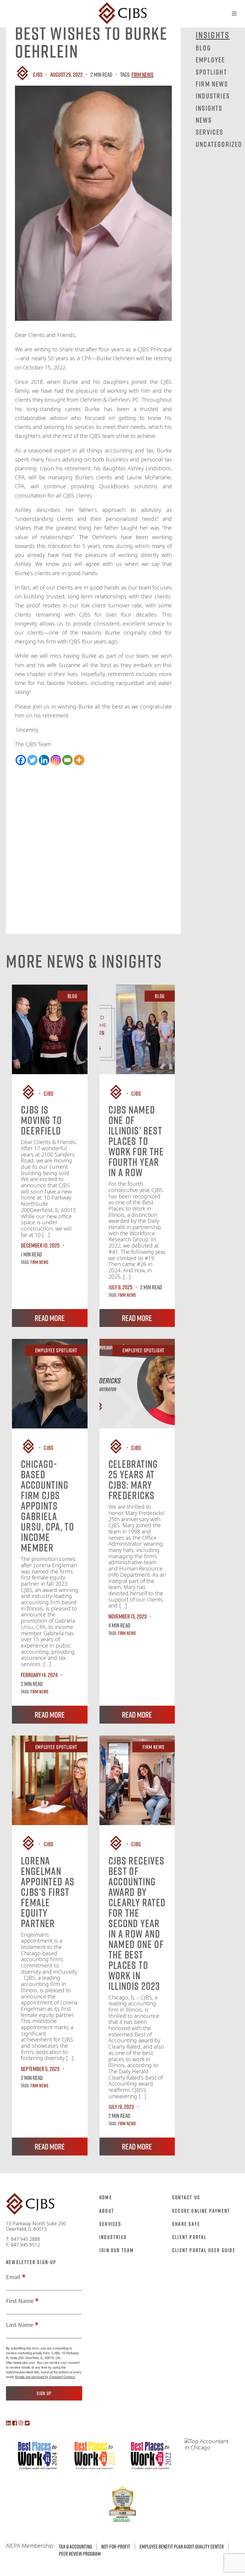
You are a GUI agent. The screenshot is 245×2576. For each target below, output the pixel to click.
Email (13, 2277)
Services (210, 132)
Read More (50, 1318)
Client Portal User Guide (204, 2250)
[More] (79, 760)
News (204, 120)
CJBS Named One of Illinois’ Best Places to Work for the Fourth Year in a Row (136, 1141)
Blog (203, 48)
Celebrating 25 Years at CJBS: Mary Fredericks (133, 1480)
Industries (213, 96)
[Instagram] (56, 760)
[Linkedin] (44, 760)
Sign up (44, 2393)
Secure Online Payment (201, 2211)
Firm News (142, 74)
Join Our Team (117, 2250)
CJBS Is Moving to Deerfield (42, 1120)
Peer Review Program (80, 2554)
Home (106, 2197)
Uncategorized (219, 144)
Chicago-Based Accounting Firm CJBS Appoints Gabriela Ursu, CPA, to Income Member (48, 1506)
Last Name (20, 2325)
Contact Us (186, 2197)
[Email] (67, 760)
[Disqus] (93, 840)
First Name (20, 2301)
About (107, 2211)
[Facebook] (21, 760)
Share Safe (186, 2224)
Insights (209, 108)
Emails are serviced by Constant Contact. (45, 2377)
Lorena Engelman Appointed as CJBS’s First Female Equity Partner (48, 1892)
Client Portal (189, 2237)
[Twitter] (32, 760)
